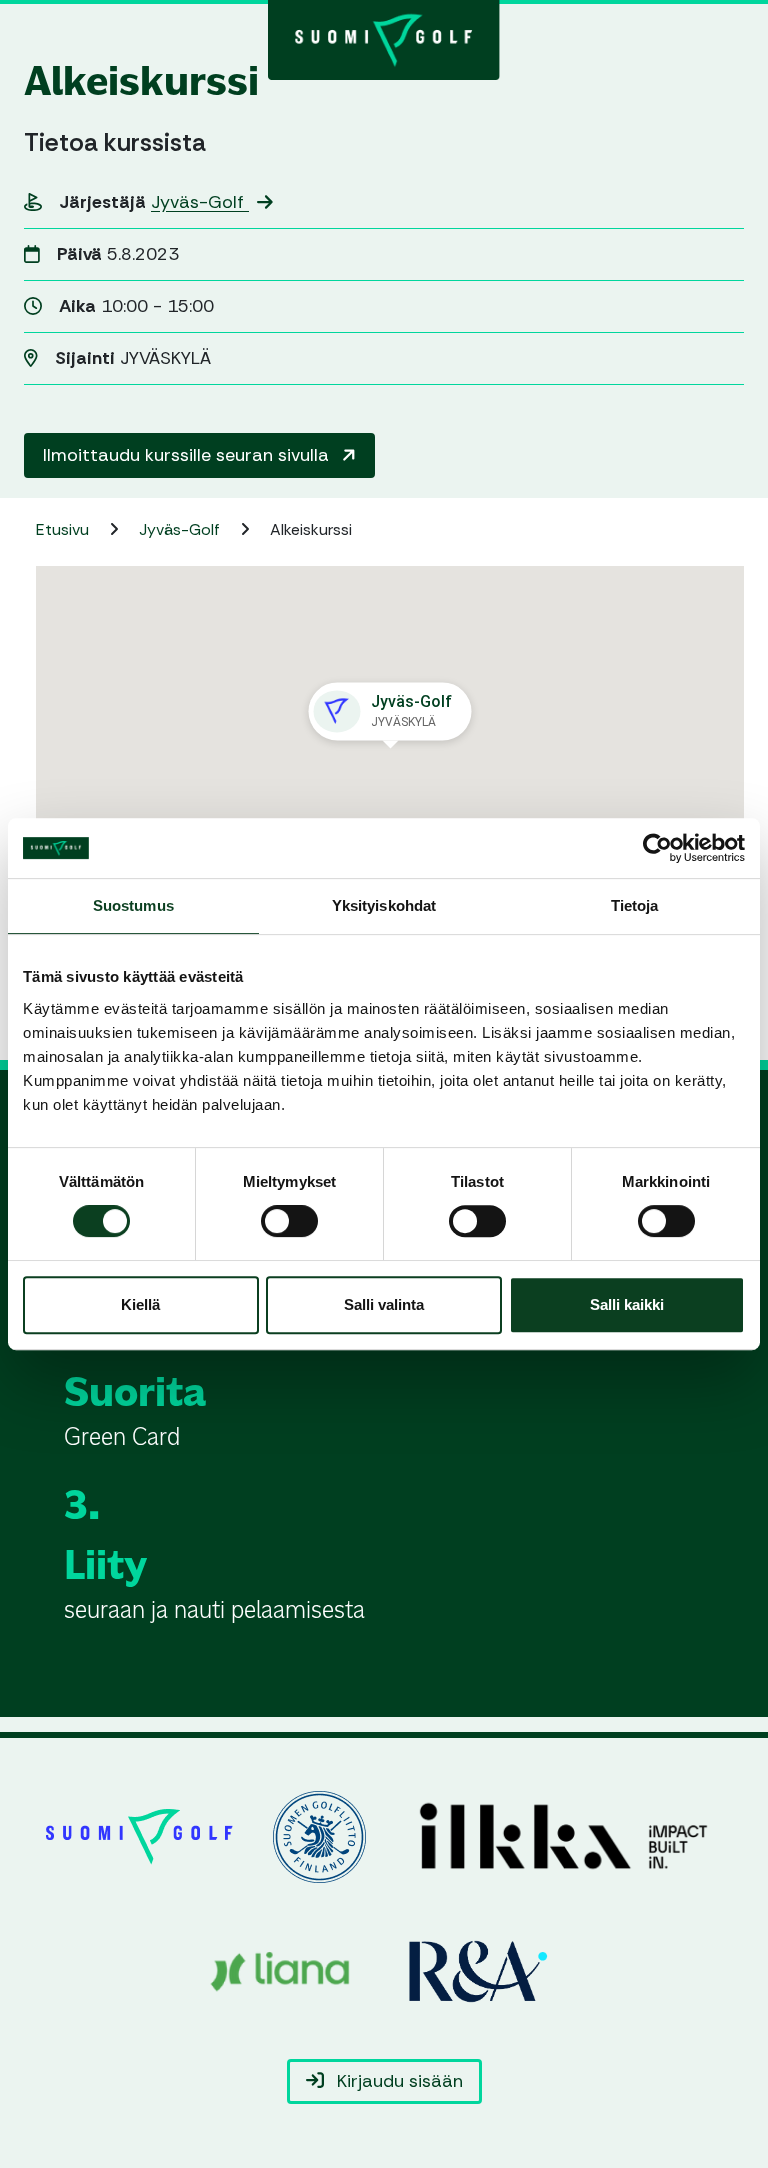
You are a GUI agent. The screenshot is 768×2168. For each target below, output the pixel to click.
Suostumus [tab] (133, 905)
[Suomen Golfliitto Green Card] (384, 38)
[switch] (289, 1221)
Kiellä (140, 1304)
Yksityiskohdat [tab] (384, 905)
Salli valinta (384, 1304)
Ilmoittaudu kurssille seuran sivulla (188, 455)
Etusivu (64, 529)
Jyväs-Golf (200, 202)
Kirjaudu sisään (397, 2081)
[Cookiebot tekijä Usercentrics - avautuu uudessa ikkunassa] (657, 848)
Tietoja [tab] (635, 905)
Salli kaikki (627, 1304)
